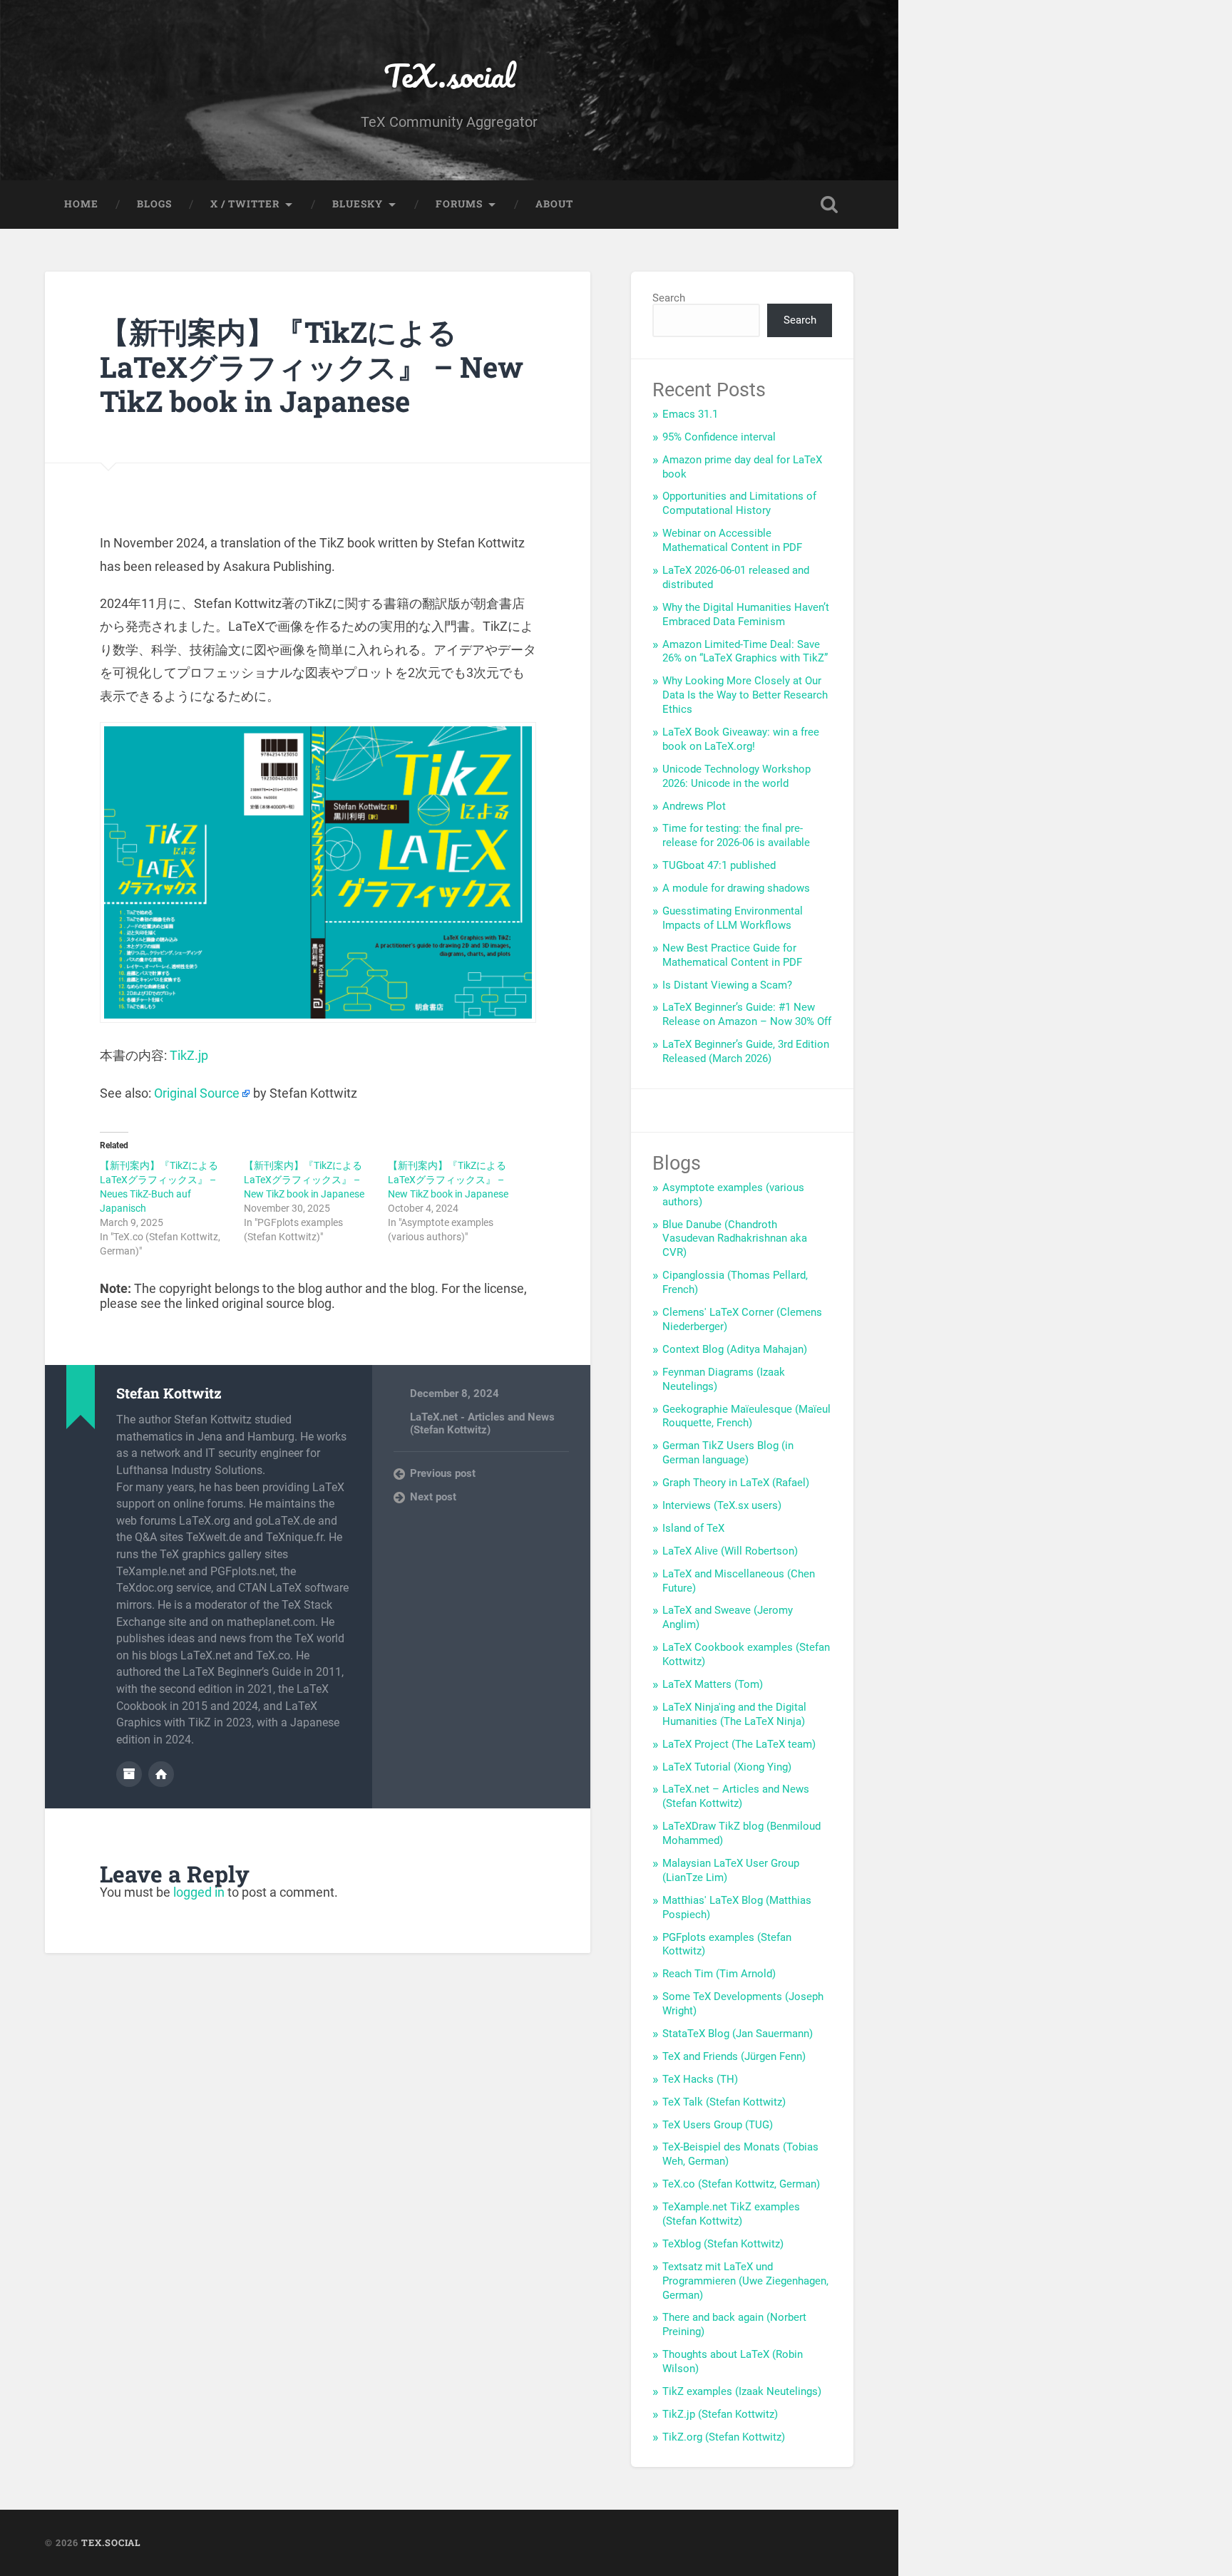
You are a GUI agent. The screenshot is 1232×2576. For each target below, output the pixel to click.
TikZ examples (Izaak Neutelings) (742, 2391)
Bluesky (358, 204)
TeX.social (449, 75)
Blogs (154, 204)
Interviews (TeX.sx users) (722, 1505)
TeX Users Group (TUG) (718, 2125)
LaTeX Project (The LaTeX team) (739, 1744)
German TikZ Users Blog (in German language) (728, 1453)
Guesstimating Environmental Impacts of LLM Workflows (733, 918)
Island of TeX (693, 1528)
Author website (161, 1774)
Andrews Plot (694, 806)
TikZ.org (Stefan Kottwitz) (724, 2437)
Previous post (443, 1473)
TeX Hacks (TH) (700, 2079)
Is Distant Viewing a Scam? (727, 985)
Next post (433, 1497)
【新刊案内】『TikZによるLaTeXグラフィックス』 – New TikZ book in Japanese (312, 366)
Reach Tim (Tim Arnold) (719, 1974)
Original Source (197, 1093)
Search (669, 298)
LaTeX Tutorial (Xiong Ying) (727, 1767)
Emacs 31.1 (690, 414)
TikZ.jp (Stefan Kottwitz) (720, 2414)
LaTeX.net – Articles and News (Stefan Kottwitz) (736, 1796)
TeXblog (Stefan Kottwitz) (723, 2244)
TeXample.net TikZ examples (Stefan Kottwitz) (731, 2214)
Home (81, 204)
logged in (199, 1892)
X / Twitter (245, 204)
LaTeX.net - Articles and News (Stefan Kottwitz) (482, 1423)
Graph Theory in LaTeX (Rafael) (736, 1483)
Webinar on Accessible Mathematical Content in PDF (732, 540)
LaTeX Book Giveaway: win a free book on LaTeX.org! (741, 739)
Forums (459, 204)
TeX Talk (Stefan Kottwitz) (724, 2102)
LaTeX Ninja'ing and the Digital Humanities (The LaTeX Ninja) (734, 1714)
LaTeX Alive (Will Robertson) (730, 1551)
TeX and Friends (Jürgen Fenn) (734, 2056)
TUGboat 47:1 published (719, 865)
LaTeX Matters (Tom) (713, 1684)
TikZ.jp (189, 1055)
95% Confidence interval (719, 437)
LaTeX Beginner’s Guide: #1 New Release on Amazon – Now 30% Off (747, 1014)
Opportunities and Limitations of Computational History (739, 503)
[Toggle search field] (829, 205)
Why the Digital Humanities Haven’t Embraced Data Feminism (746, 614)
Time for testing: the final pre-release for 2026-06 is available (736, 835)
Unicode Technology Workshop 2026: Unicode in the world (736, 776)
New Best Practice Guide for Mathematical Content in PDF (732, 955)
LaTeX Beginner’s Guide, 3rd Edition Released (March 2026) (746, 1051)
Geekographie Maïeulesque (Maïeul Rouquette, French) (746, 1416)
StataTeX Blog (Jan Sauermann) (738, 2034)
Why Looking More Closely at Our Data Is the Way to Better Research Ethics (745, 695)
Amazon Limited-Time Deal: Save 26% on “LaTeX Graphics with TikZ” (745, 651)
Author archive (129, 1774)
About (554, 204)
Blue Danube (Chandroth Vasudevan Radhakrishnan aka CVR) (735, 1239)
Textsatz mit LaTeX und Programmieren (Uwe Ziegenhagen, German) (745, 2281)
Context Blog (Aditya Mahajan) (735, 1349)
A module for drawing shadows (736, 888)
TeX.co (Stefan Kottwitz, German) (741, 2184)
